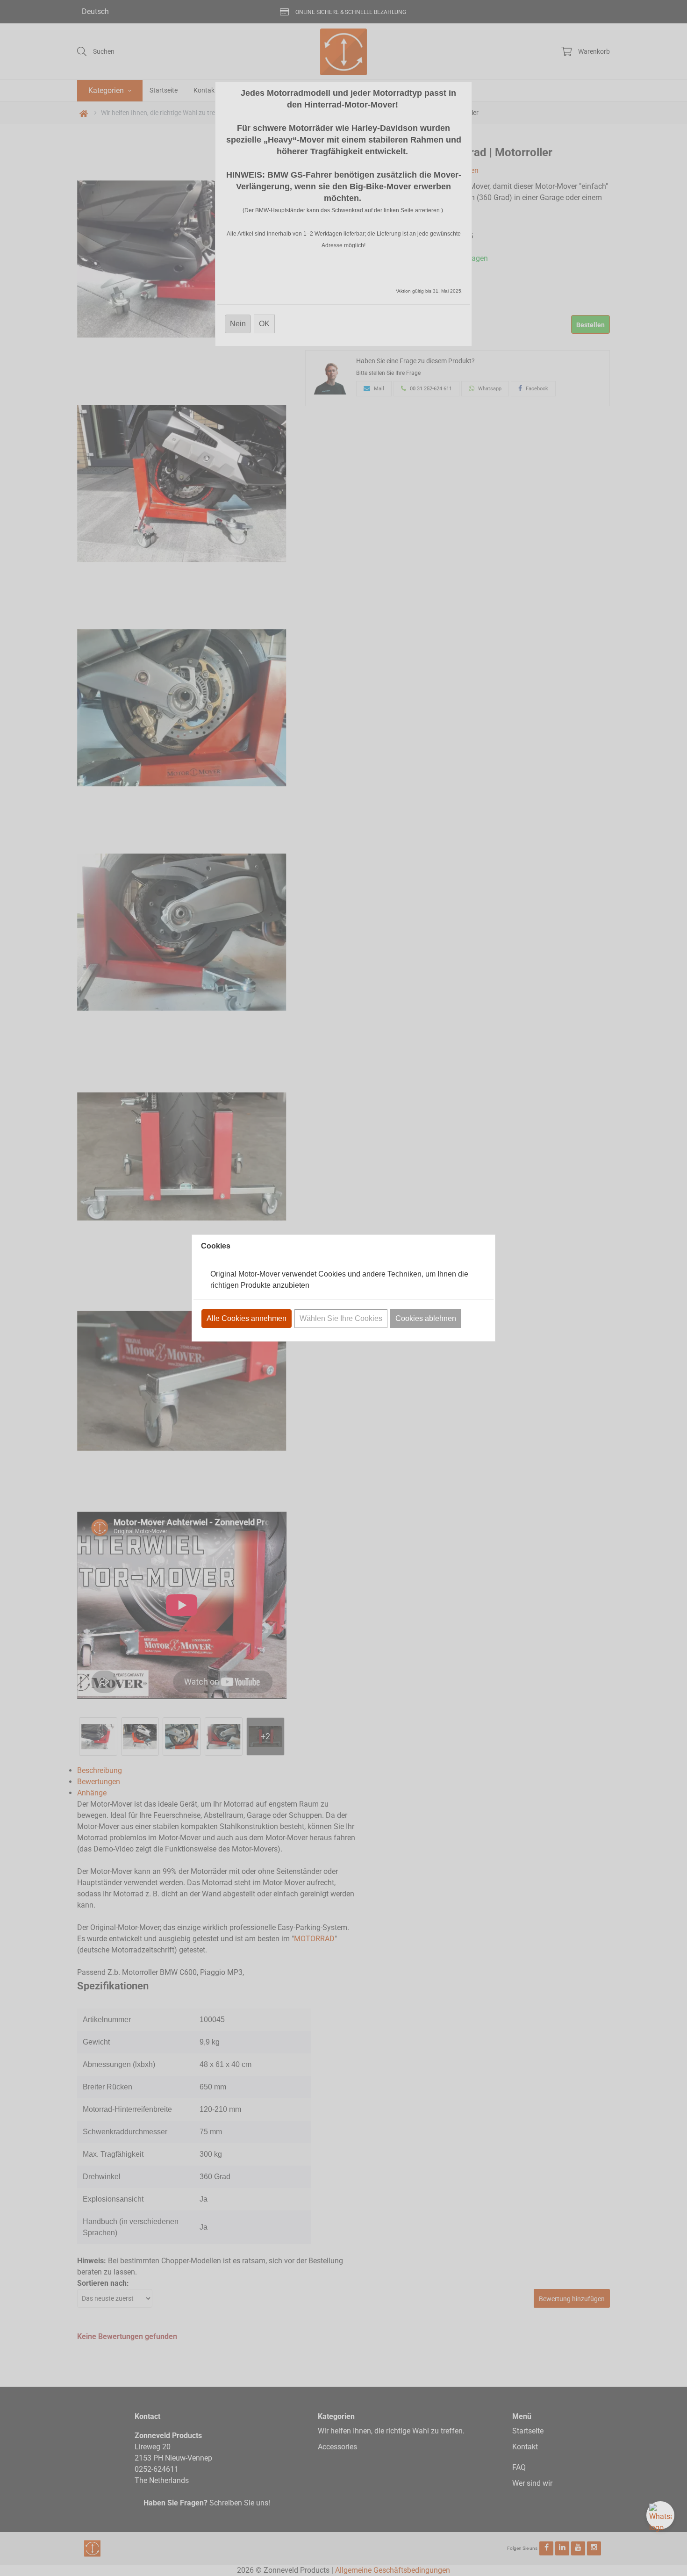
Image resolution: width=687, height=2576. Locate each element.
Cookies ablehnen (426, 1318)
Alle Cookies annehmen (247, 1318)
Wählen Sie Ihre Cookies (341, 1318)
